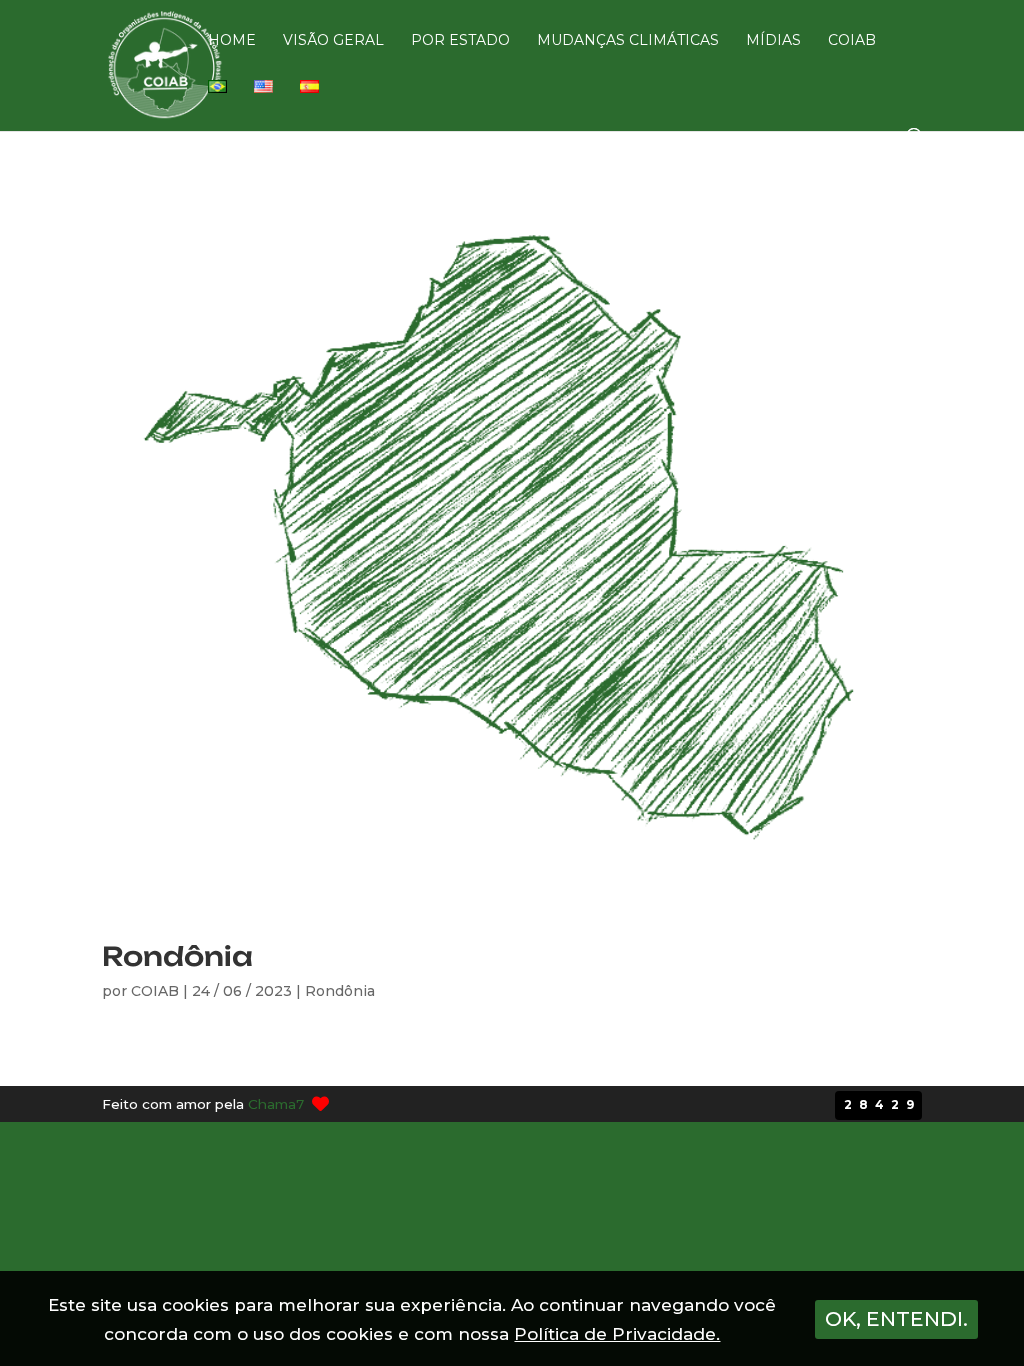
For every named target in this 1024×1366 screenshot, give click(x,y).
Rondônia (177, 956)
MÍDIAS (773, 41)
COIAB (852, 41)
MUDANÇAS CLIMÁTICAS (628, 41)
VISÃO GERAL (333, 41)
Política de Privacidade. (617, 1334)
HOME (232, 41)
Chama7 (276, 1104)
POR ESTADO (460, 41)
